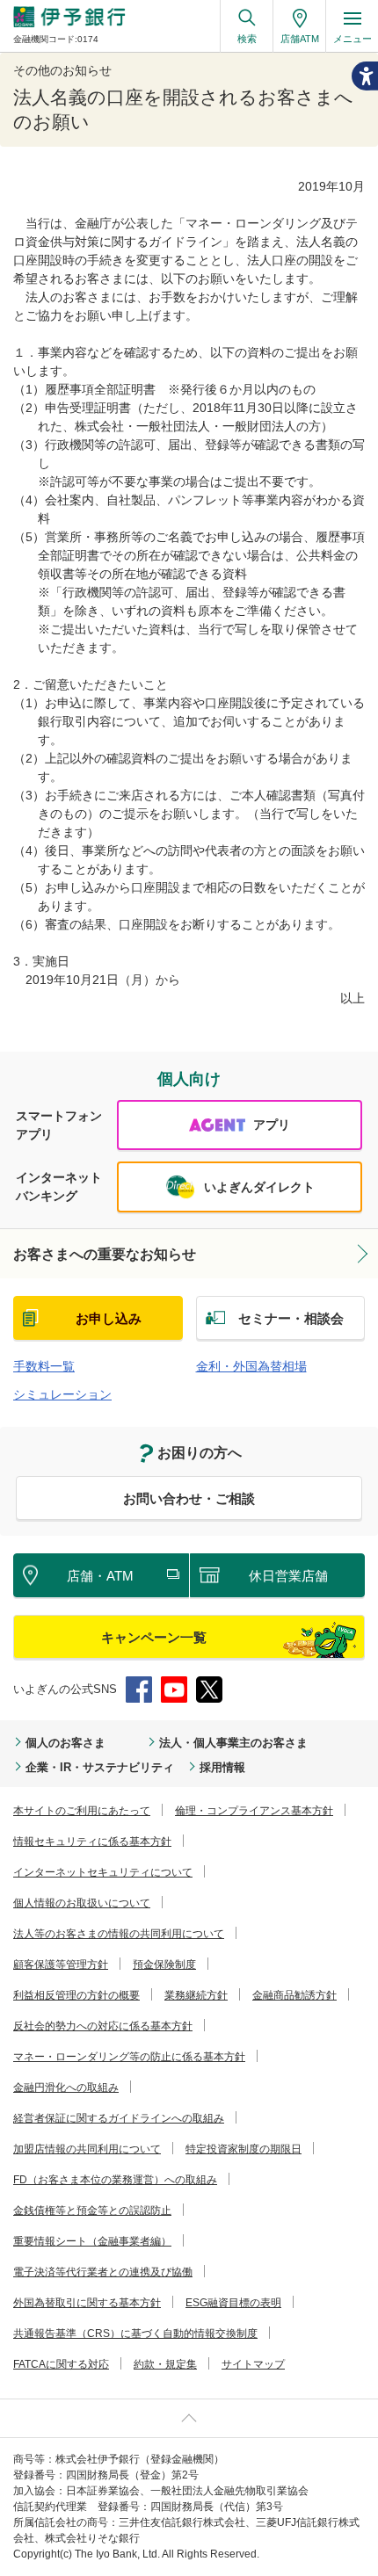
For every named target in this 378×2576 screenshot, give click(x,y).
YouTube (174, 1690)
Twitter (209, 1690)
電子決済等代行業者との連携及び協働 (103, 2272)
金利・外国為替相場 (251, 1366)
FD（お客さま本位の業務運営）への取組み (115, 2180)
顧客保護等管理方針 (61, 1965)
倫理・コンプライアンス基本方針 (254, 1811)
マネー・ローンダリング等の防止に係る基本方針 (129, 2057)
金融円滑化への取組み (66, 2088)
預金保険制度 (164, 1965)
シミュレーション (62, 1394)
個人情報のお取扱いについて (82, 1903)
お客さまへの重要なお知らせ (105, 1254)
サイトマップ (253, 2364)
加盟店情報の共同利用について (87, 2149)
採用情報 (222, 1767)
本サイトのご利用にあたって (82, 1811)
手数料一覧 (44, 1366)
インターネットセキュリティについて (103, 1872)
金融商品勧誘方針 (294, 1995)
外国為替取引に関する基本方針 (87, 2303)
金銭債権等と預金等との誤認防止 (92, 2211)
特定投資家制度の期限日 (244, 2149)
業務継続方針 (196, 1995)
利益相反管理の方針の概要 (76, 1995)
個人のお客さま (65, 1743)
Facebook (139, 1690)
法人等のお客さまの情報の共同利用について (119, 1934)
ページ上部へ (189, 2418)
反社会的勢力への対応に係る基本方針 (103, 2026)
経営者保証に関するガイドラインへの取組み (119, 2118)
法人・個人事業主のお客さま (233, 1743)
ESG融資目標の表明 (233, 2303)
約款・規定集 (165, 2364)
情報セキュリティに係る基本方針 (92, 1842)
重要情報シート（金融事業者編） (92, 2241)
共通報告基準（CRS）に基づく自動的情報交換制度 (135, 2334)
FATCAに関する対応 (61, 2364)
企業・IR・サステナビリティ (100, 1767)
